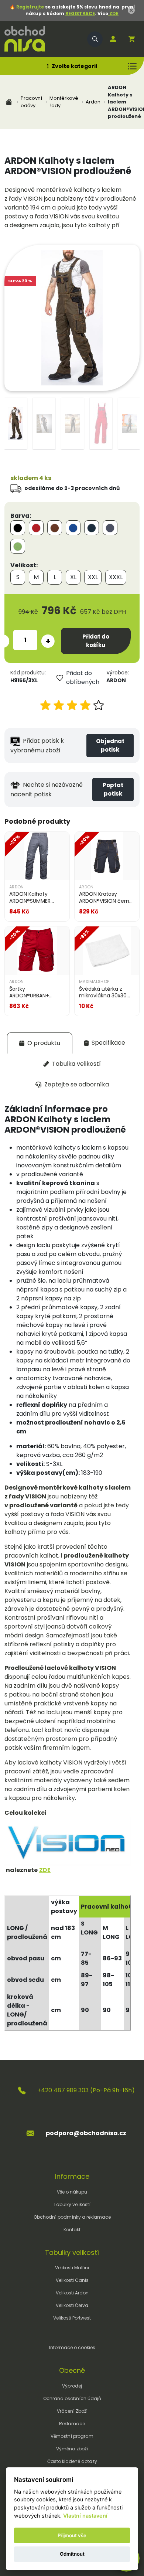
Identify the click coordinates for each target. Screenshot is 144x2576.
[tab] (40, 1043)
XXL (93, 577)
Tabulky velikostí (72, 2204)
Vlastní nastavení (85, 2516)
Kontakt (72, 2230)
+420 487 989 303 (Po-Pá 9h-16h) (86, 2090)
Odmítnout (72, 2554)
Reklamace (72, 2424)
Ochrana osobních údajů (72, 2398)
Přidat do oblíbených (83, 678)
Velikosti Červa (72, 2305)
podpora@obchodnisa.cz (86, 2133)
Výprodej (72, 2386)
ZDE (113, 13)
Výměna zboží (72, 2449)
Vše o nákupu (72, 2192)
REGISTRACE (80, 13)
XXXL (116, 577)
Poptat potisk (113, 789)
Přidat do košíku (96, 641)
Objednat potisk (110, 745)
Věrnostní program (72, 2436)
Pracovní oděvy (31, 102)
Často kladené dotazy (72, 2461)
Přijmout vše (72, 2535)
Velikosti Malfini (72, 2268)
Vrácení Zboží (72, 2411)
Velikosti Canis (72, 2280)
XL (73, 577)
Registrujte (30, 7)
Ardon (93, 102)
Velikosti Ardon (72, 2293)
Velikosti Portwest (72, 2318)
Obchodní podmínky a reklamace (72, 2217)
